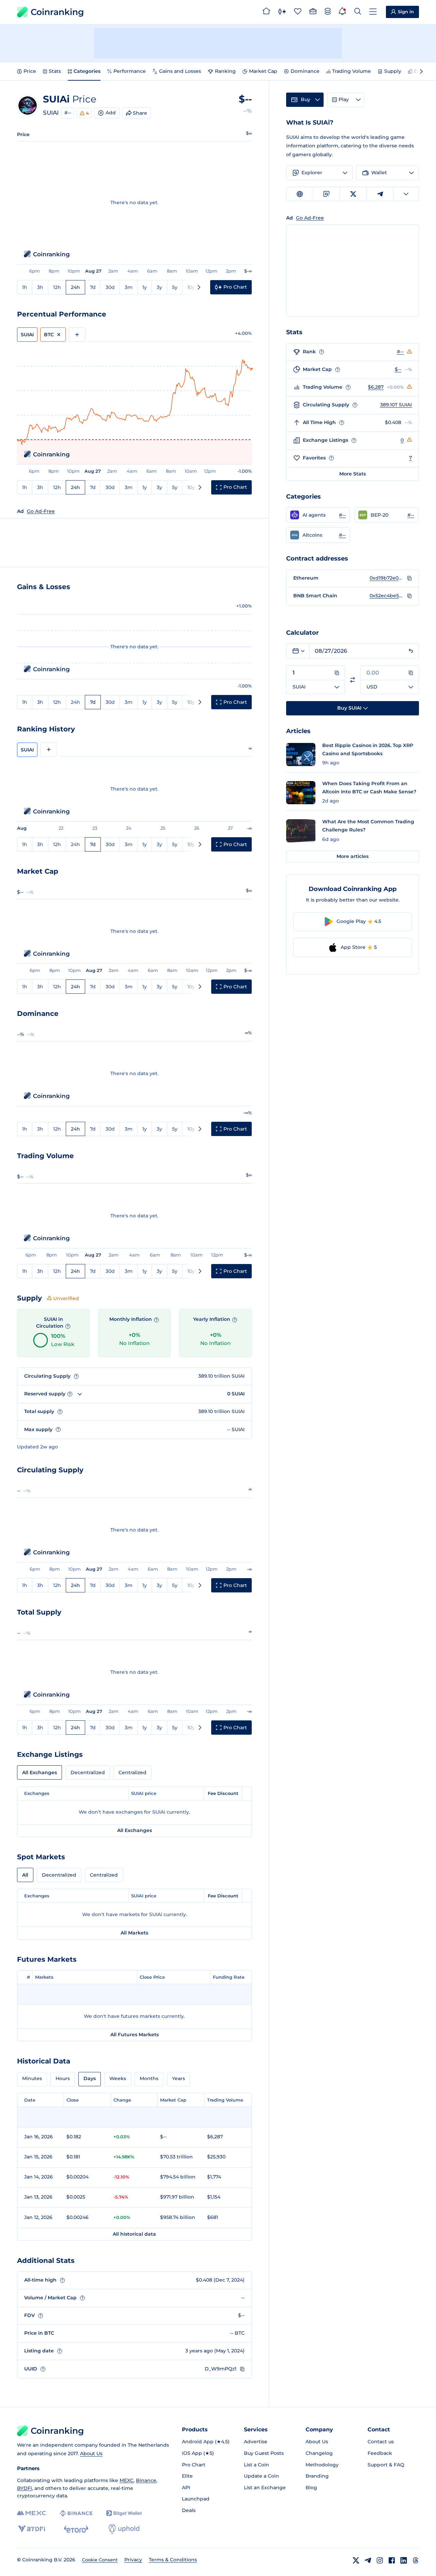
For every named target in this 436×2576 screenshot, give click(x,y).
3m (129, 287)
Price (30, 71)
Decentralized (88, 1772)
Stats (55, 71)
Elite (187, 2476)
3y (159, 287)
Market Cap (263, 71)
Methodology (322, 2465)
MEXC (127, 2480)
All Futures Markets (135, 2035)
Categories (87, 71)
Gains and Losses (180, 71)
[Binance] (76, 2513)
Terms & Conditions (173, 2560)
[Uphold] (124, 2529)
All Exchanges (40, 1772)
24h (75, 287)
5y (175, 287)
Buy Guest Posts (264, 2453)
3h (40, 287)
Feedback (380, 2453)
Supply (393, 71)
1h (25, 287)
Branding (317, 2476)
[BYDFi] (32, 2529)
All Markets (134, 1933)
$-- (398, 369)
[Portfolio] (313, 12)
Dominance (305, 71)
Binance (146, 2480)
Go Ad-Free (41, 511)
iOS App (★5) (198, 2453)
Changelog (319, 2453)
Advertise (256, 2442)
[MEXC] (32, 2513)
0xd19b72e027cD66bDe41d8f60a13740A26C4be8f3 (387, 578)
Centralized (133, 1772)
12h (57, 287)
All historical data (134, 2234)
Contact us (381, 2442)
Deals (189, 2510)
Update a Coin (261, 2476)
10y (191, 287)
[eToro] (76, 2529)
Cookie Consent (100, 2560)
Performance (130, 71)
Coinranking (57, 12)
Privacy (133, 2560)
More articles (353, 856)
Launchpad (196, 2499)
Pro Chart (194, 2465)
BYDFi (25, 2488)
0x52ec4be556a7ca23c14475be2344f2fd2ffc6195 (387, 596)
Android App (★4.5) (206, 2442)
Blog (311, 2488)
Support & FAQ (386, 2465)
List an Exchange (265, 2488)
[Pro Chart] (282, 12)
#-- (68, 113)
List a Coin (256, 2465)
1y (145, 287)
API (186, 2488)
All (25, 1875)
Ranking (225, 71)
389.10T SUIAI (396, 405)
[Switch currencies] (353, 680)
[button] (318, 515)
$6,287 (376, 387)
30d (110, 287)
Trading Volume (352, 71)
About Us (91, 2453)
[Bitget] (124, 2513)
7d (93, 287)
